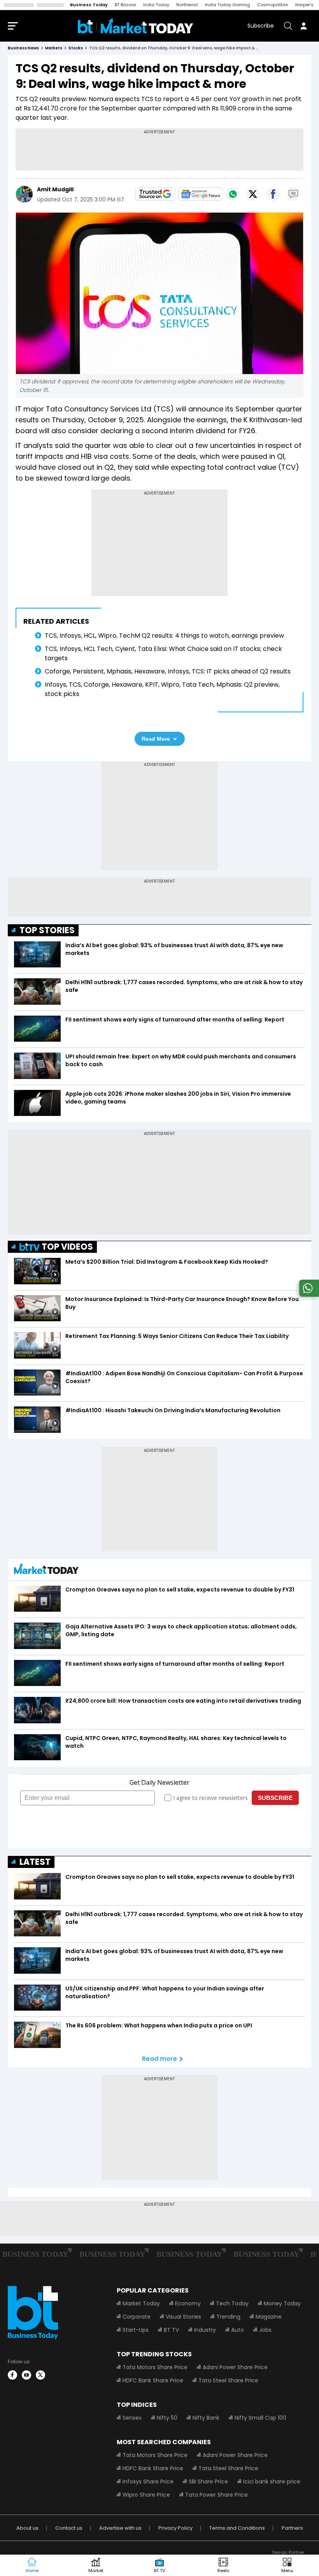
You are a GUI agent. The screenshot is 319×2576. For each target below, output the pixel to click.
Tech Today (232, 2303)
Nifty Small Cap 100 (260, 2418)
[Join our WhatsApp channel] (308, 1295)
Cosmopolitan (273, 5)
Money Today (282, 2303)
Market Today (141, 2303)
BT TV (171, 2330)
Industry (205, 2330)
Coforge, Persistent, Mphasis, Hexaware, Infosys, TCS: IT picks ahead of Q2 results (168, 671)
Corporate (137, 2317)
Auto (237, 2330)
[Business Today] (136, 26)
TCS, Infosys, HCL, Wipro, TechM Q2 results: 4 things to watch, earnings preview (164, 636)
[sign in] (303, 26)
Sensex (132, 2418)
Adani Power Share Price (235, 2367)
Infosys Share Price (148, 2482)
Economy (188, 2303)
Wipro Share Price (146, 2495)
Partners (292, 2528)
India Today (156, 5)
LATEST (35, 1862)
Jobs (265, 2330)
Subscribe (261, 26)
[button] (287, 2566)
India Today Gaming (228, 5)
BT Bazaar (125, 5)
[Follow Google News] (200, 194)
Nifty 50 (167, 2418)
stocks (76, 48)
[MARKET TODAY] (46, 1571)
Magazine (269, 2317)
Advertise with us (120, 2528)
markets (54, 48)
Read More (156, 739)
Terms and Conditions (237, 2528)
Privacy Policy (175, 2528)
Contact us (69, 2528)
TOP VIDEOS (67, 1247)
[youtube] (26, 2375)
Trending (228, 2317)
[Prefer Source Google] (155, 194)
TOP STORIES (47, 930)
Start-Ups (136, 2330)
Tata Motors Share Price (155, 2367)
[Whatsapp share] (233, 194)
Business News (23, 48)
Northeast (187, 5)
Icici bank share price (272, 2482)
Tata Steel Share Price (228, 2380)
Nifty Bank (206, 2418)
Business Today (89, 5)
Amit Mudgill (55, 189)
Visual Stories (183, 2317)
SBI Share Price (208, 2482)
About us (27, 2528)
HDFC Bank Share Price (153, 2380)
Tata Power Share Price (216, 2495)
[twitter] (40, 2375)
